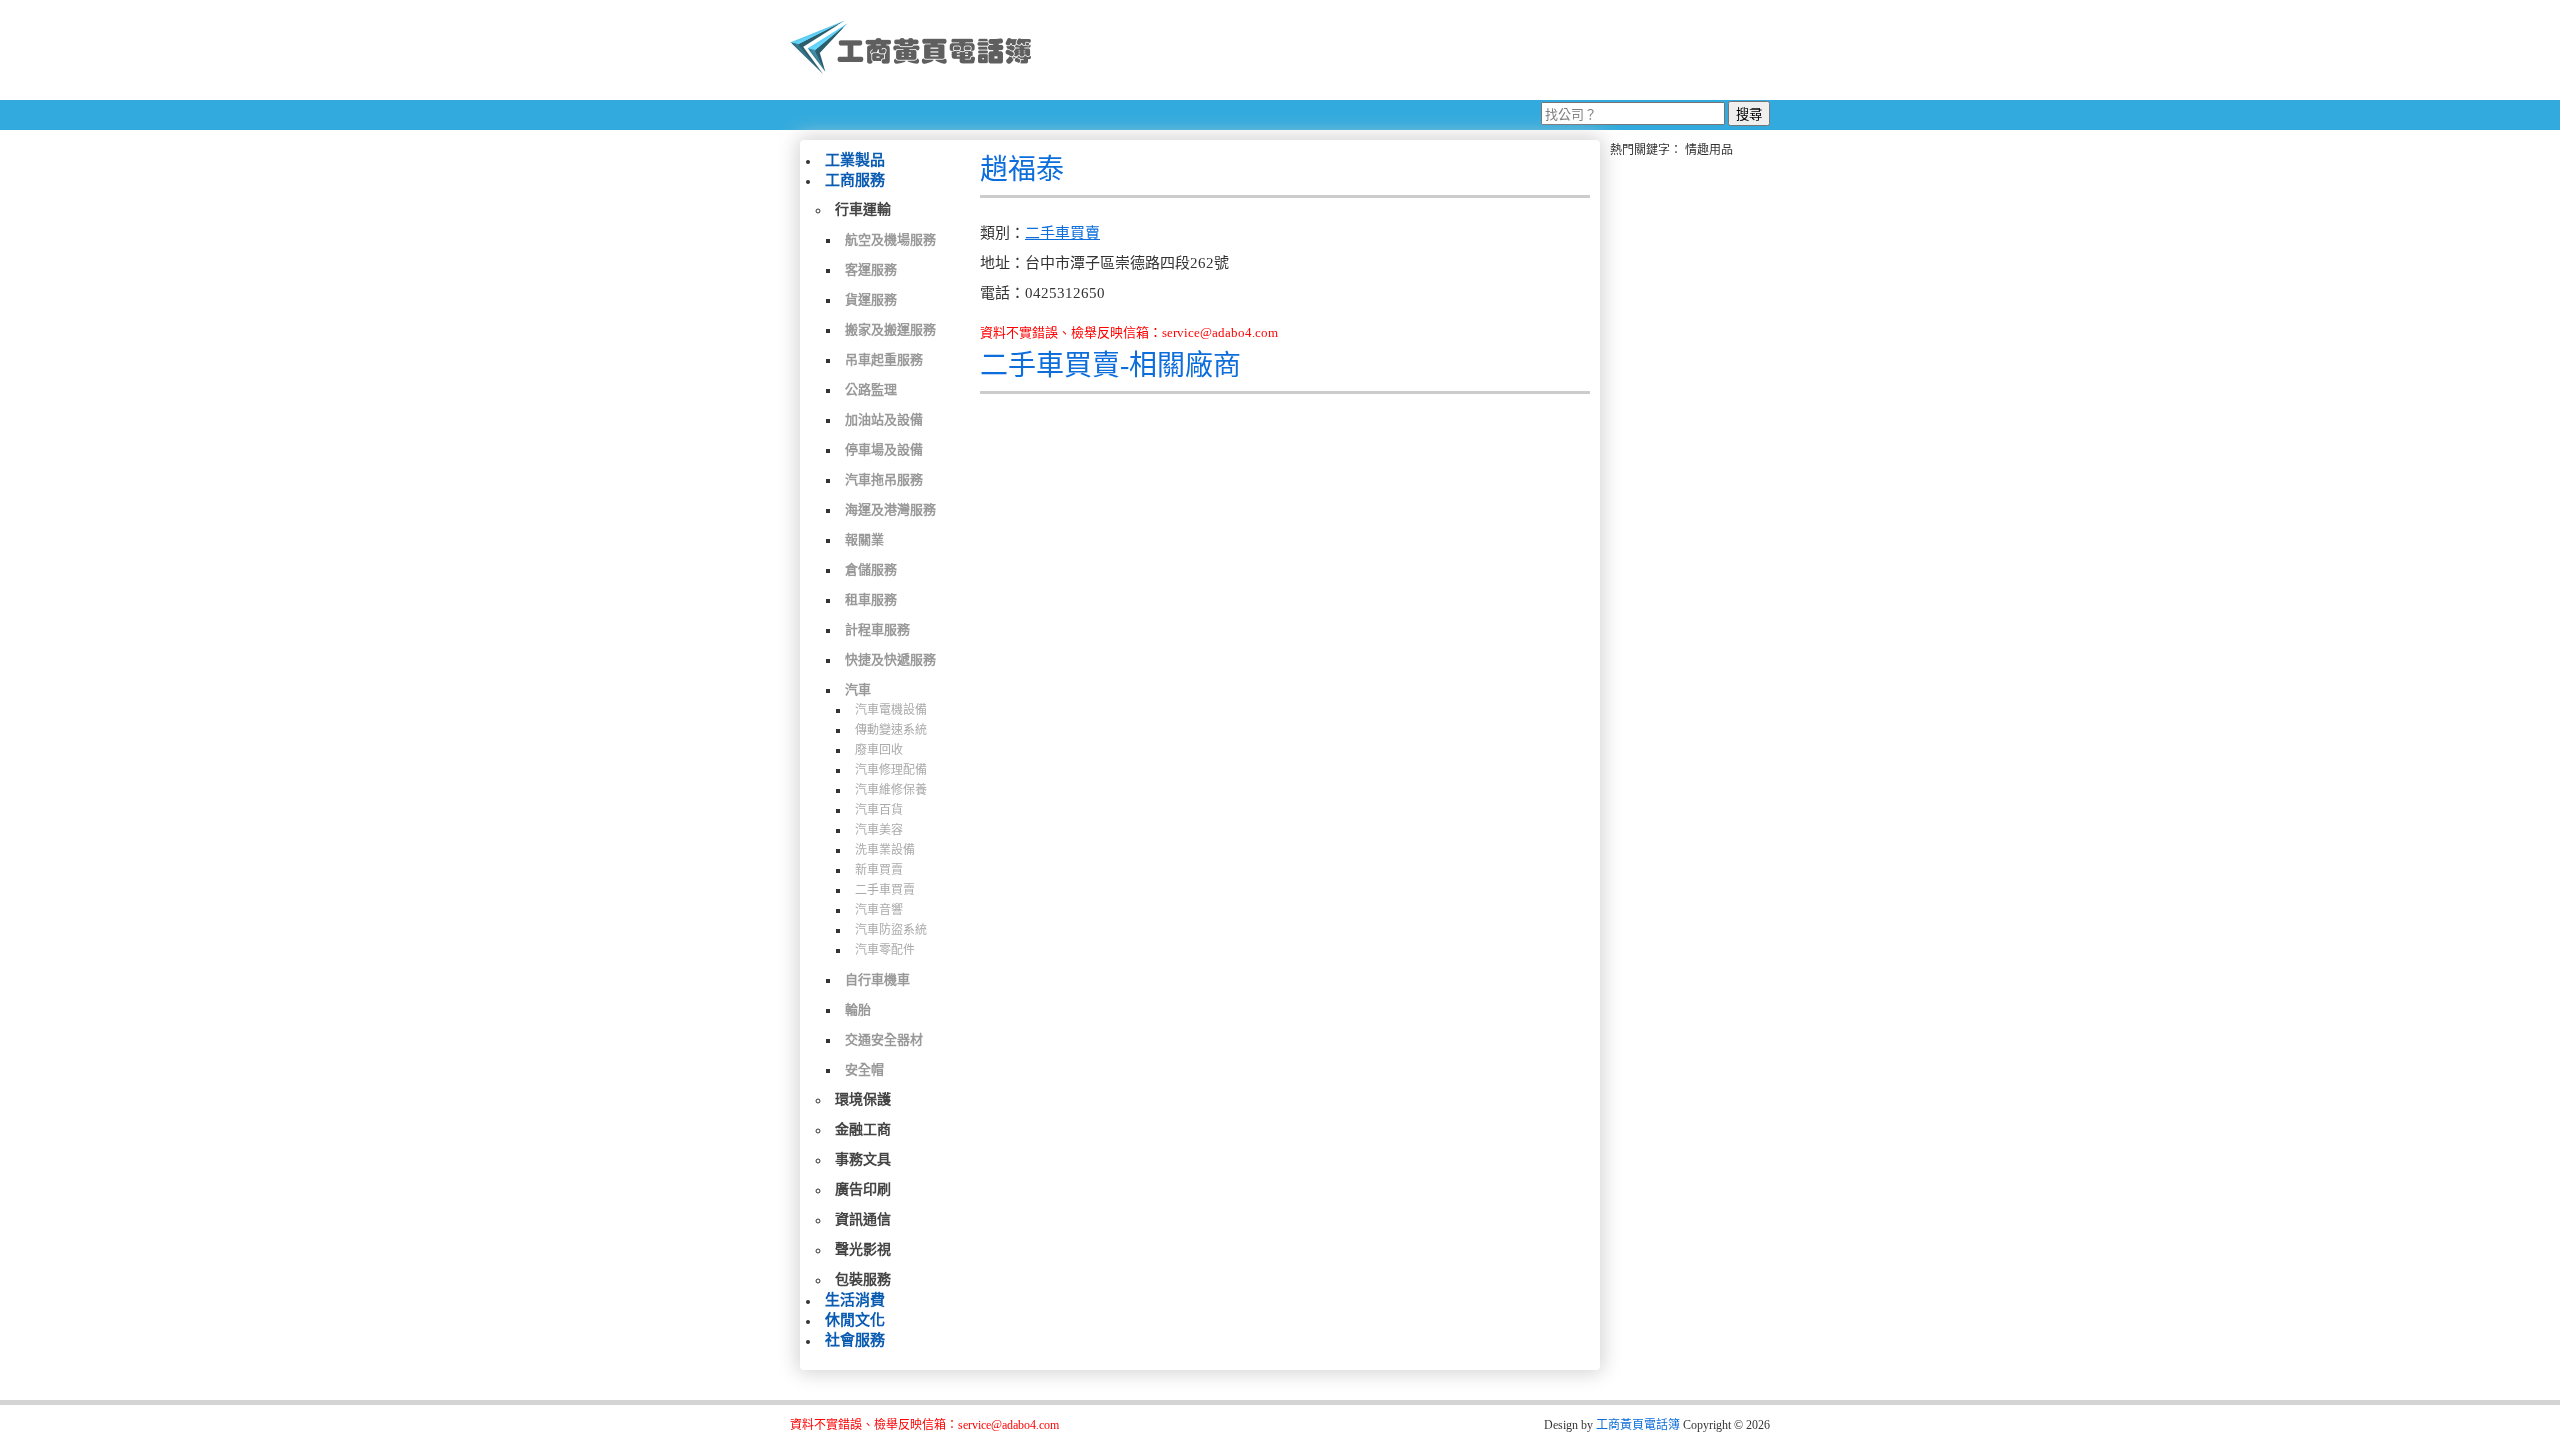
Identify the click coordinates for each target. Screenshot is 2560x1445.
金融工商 (863, 1129)
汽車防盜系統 (891, 930)
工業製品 (855, 160)
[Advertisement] (1409, 50)
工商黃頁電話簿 (1638, 1425)
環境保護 (863, 1099)
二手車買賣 (885, 890)
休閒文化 (855, 1320)
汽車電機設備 (891, 710)
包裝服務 (863, 1279)
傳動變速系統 (891, 730)
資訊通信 (863, 1219)
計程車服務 (877, 629)
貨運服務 (871, 299)
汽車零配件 (885, 950)
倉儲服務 (871, 569)
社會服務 (855, 1340)
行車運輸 (863, 209)
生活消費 (855, 1300)
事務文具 (863, 1159)
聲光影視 (863, 1249)
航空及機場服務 (890, 239)
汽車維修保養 (891, 790)
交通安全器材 (884, 1039)
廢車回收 (879, 750)
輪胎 (858, 1009)
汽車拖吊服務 (884, 479)
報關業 (864, 539)
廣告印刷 (863, 1189)
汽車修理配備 (891, 770)
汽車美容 (879, 830)
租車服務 (871, 599)
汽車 (858, 689)
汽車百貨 (879, 810)
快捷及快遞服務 (890, 659)
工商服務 (855, 180)
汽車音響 (879, 910)
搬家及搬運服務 (890, 329)
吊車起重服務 (884, 359)
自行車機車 (877, 979)
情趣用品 (1709, 150)
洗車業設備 (885, 850)
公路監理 (871, 389)
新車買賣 (879, 870)
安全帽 (864, 1069)
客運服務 (871, 269)
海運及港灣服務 (890, 509)
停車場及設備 (884, 449)
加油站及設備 (884, 419)
